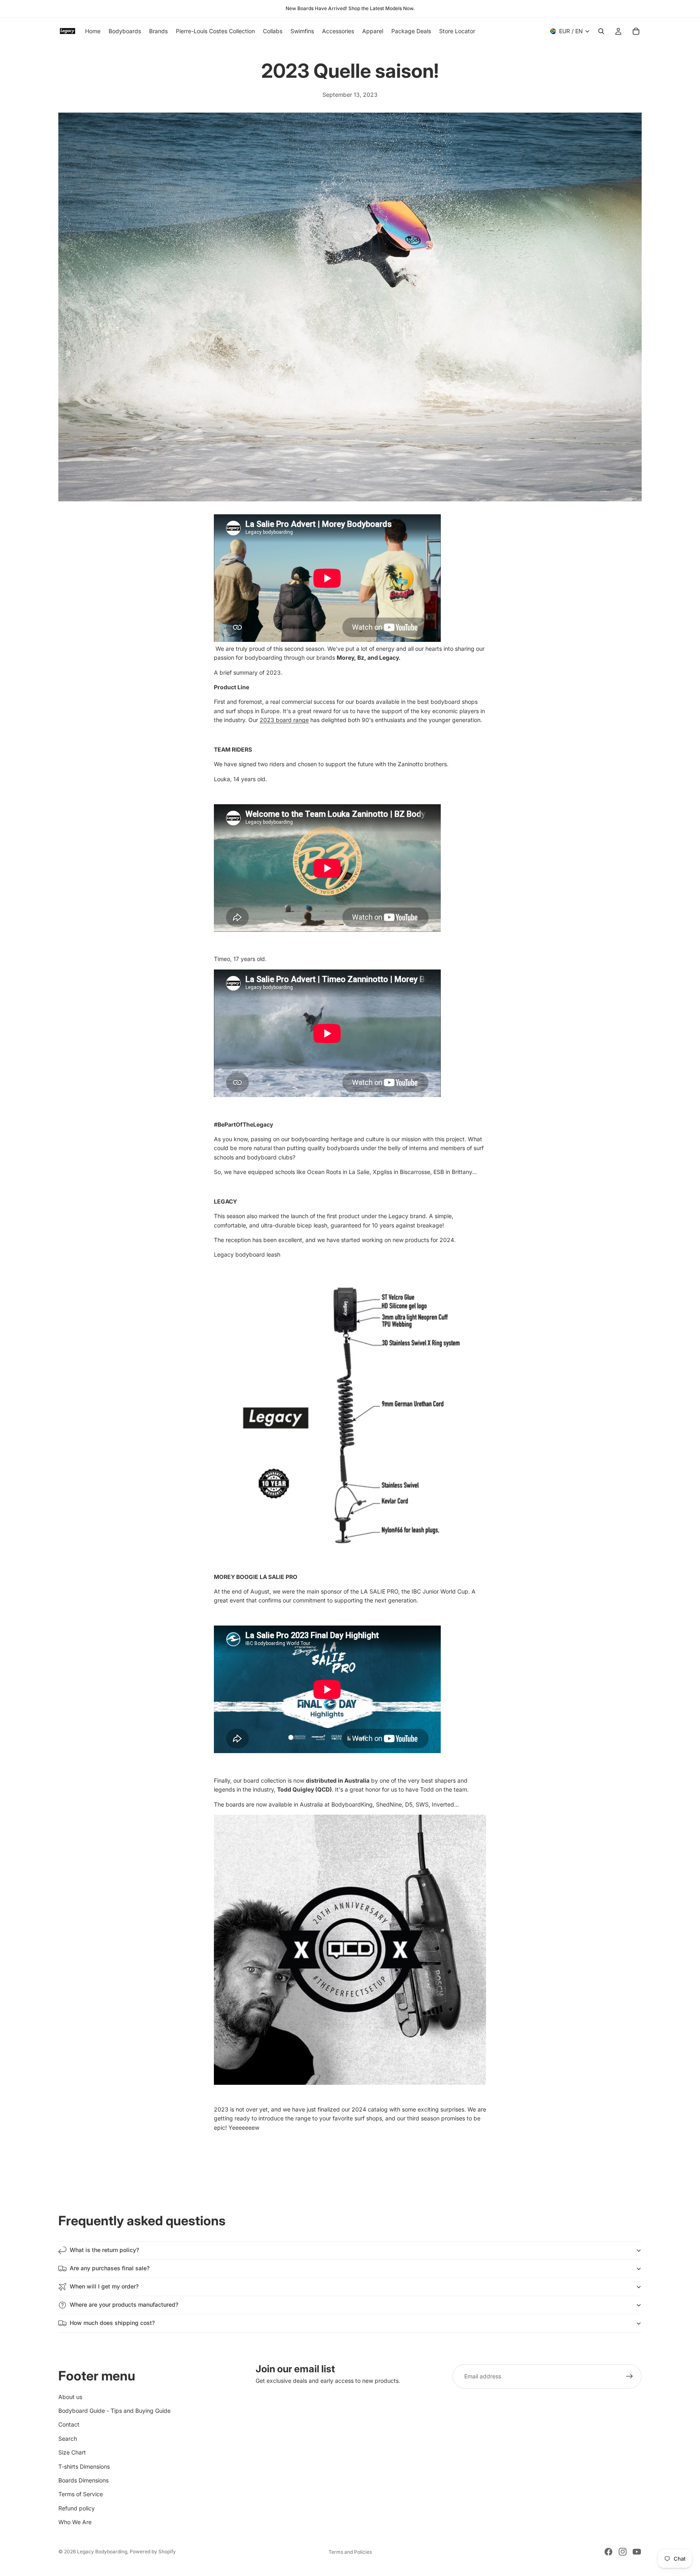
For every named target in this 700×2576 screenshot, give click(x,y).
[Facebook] (608, 2552)
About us (70, 2396)
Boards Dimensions (83, 2480)
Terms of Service (81, 2494)
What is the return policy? (104, 2250)
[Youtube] (637, 2552)
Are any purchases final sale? (110, 2268)
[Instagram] (623, 2552)
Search (68, 2438)
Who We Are (75, 2522)
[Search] (601, 31)
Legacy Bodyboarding (102, 2551)
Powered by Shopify (153, 2551)
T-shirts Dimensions (84, 2466)
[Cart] (636, 31)
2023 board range (284, 720)
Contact (69, 2424)
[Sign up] (630, 2376)
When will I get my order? (104, 2286)
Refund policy (77, 2508)
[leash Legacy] (350, 1416)
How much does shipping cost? (112, 2323)
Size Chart (72, 2452)
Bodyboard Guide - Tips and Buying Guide (114, 2410)
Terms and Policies (350, 2552)
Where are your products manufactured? (124, 2304)
